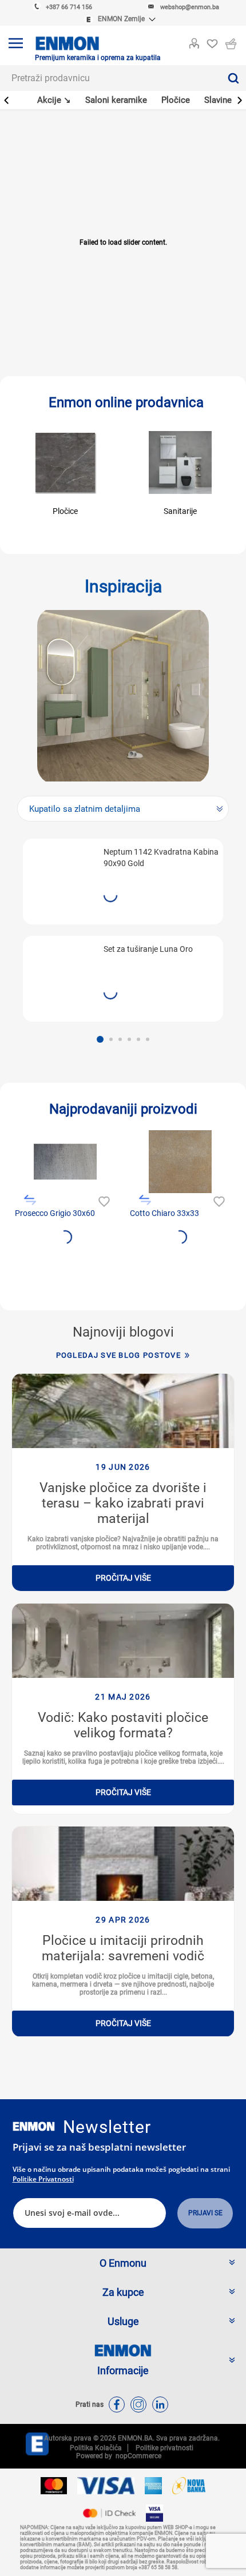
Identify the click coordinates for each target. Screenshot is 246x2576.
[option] (123, 930)
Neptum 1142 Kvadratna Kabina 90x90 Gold (161, 858)
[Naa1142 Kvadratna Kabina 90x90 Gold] (62, 876)
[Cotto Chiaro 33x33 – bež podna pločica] (180, 1162)
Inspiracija (123, 586)
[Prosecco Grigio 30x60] (65, 1162)
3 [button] (120, 1039)
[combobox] (110, 78)
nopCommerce (137, 2456)
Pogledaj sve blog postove (119, 1355)
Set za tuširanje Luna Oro (148, 949)
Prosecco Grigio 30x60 (55, 1213)
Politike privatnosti (43, 2179)
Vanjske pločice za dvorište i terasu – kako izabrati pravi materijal (123, 1503)
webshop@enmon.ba (190, 7)
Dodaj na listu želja (103, 1200)
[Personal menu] (194, 41)
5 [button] (138, 1039)
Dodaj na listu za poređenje (30, 1200)
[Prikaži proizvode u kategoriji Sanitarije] (180, 462)
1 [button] (100, 1039)
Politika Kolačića (96, 2448)
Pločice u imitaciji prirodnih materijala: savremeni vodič (123, 1948)
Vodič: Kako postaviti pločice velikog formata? (123, 1725)
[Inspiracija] (123, 696)
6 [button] (148, 1039)
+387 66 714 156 (69, 7)
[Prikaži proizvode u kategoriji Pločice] (65, 462)
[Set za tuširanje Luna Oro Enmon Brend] (62, 973)
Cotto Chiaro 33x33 (164, 1213)
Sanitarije (180, 511)
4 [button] (129, 1039)
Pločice (65, 511)
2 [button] (111, 1039)
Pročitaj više (123, 1578)
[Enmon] (34, 2126)
